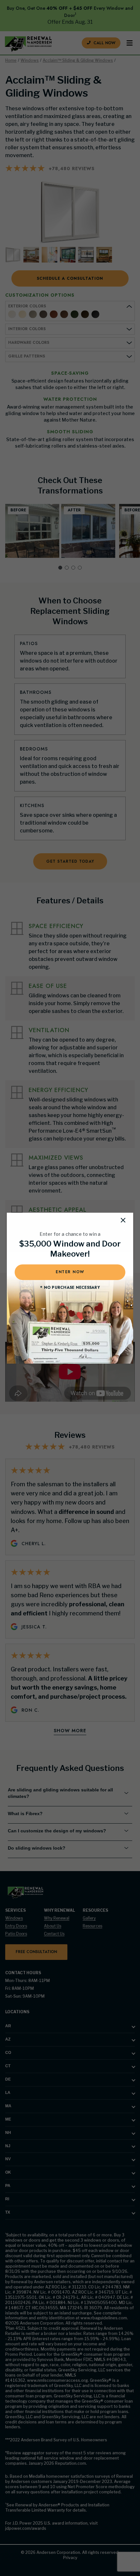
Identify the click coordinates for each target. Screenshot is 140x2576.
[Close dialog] (123, 1220)
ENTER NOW (70, 1272)
